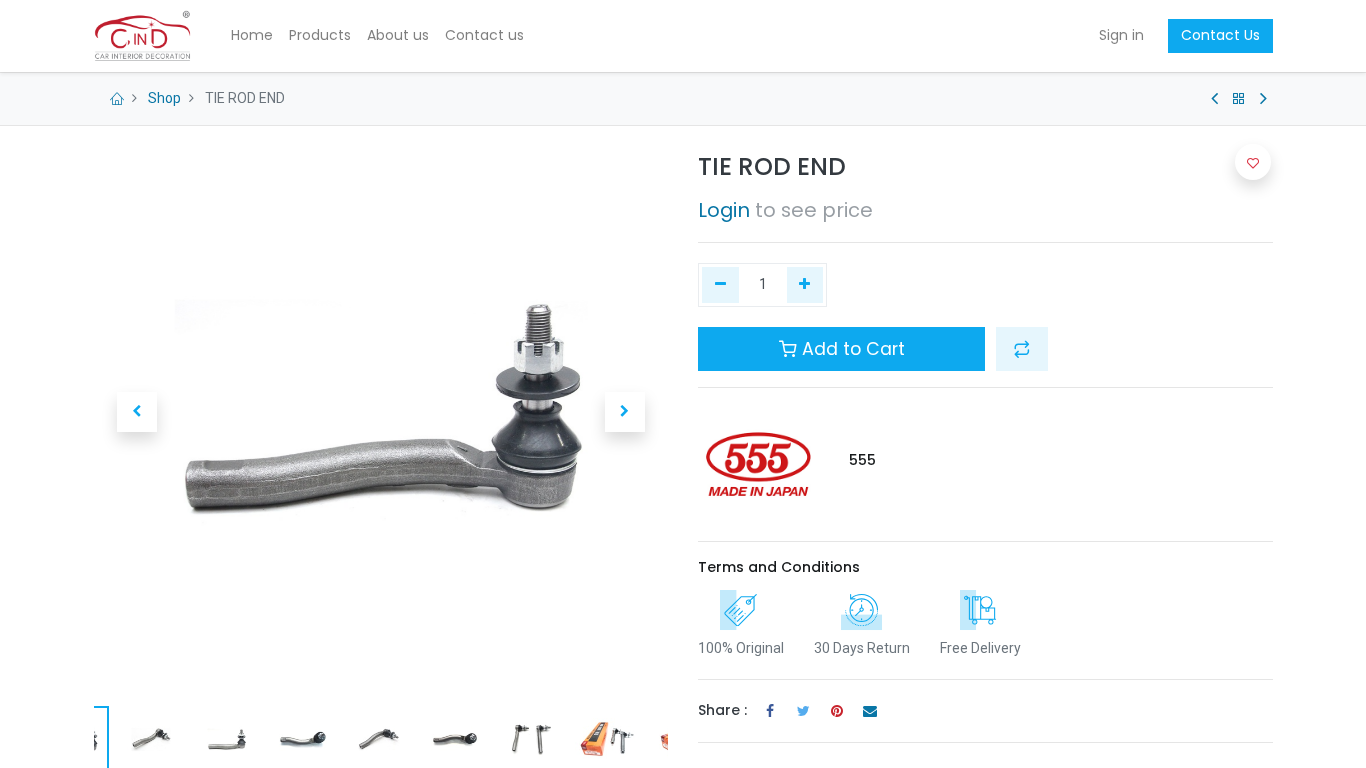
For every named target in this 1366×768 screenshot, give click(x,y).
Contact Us (1220, 35)
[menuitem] (252, 36)
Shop (164, 98)
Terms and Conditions (779, 567)
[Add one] (805, 285)
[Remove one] (720, 285)
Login (724, 210)
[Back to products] (1239, 99)
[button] (137, 412)
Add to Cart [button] (851, 349)
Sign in (1121, 35)
